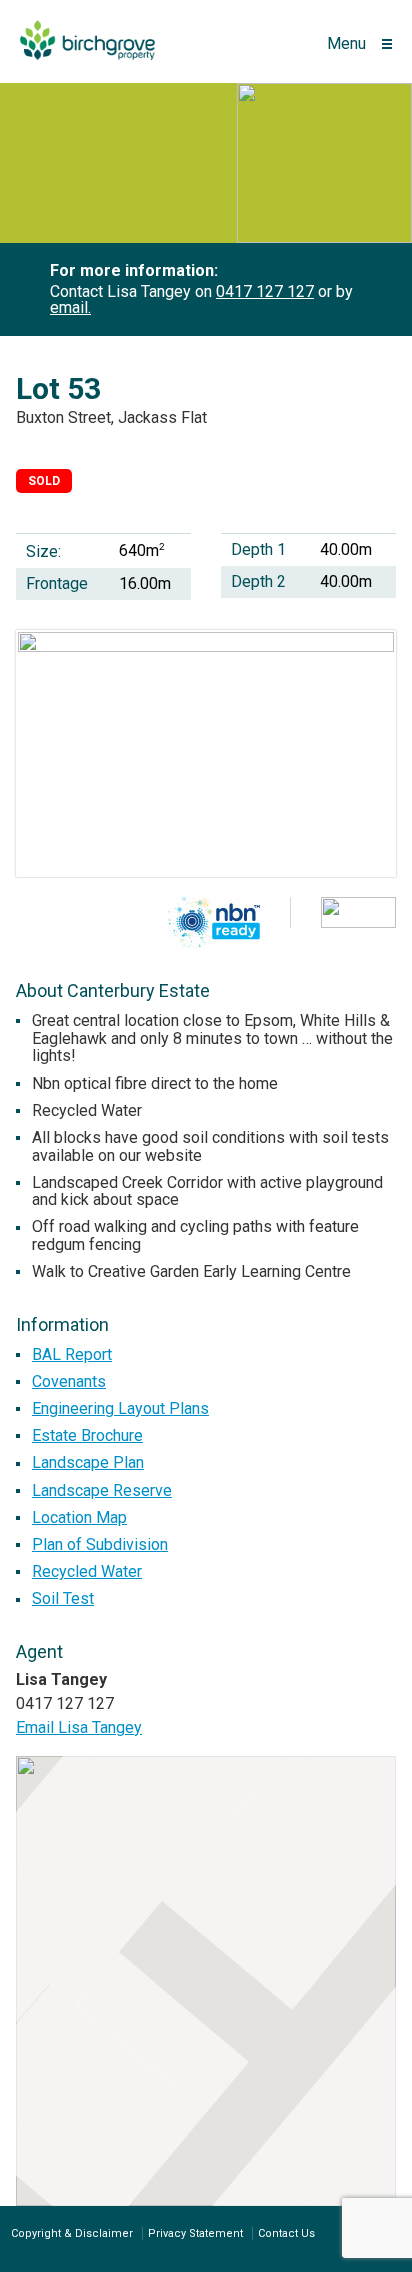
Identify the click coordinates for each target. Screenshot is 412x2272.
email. (70, 307)
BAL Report (72, 1354)
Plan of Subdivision (100, 1544)
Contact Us (286, 2233)
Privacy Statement (195, 2233)
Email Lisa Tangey (79, 1727)
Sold (44, 481)
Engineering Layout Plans (120, 1408)
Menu (346, 43)
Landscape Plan (88, 1462)
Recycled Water (87, 1571)
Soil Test (63, 1598)
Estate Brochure (87, 1435)
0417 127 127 (265, 291)
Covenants (69, 1381)
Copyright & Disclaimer (72, 2233)
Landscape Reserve (102, 1490)
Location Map (79, 1517)
